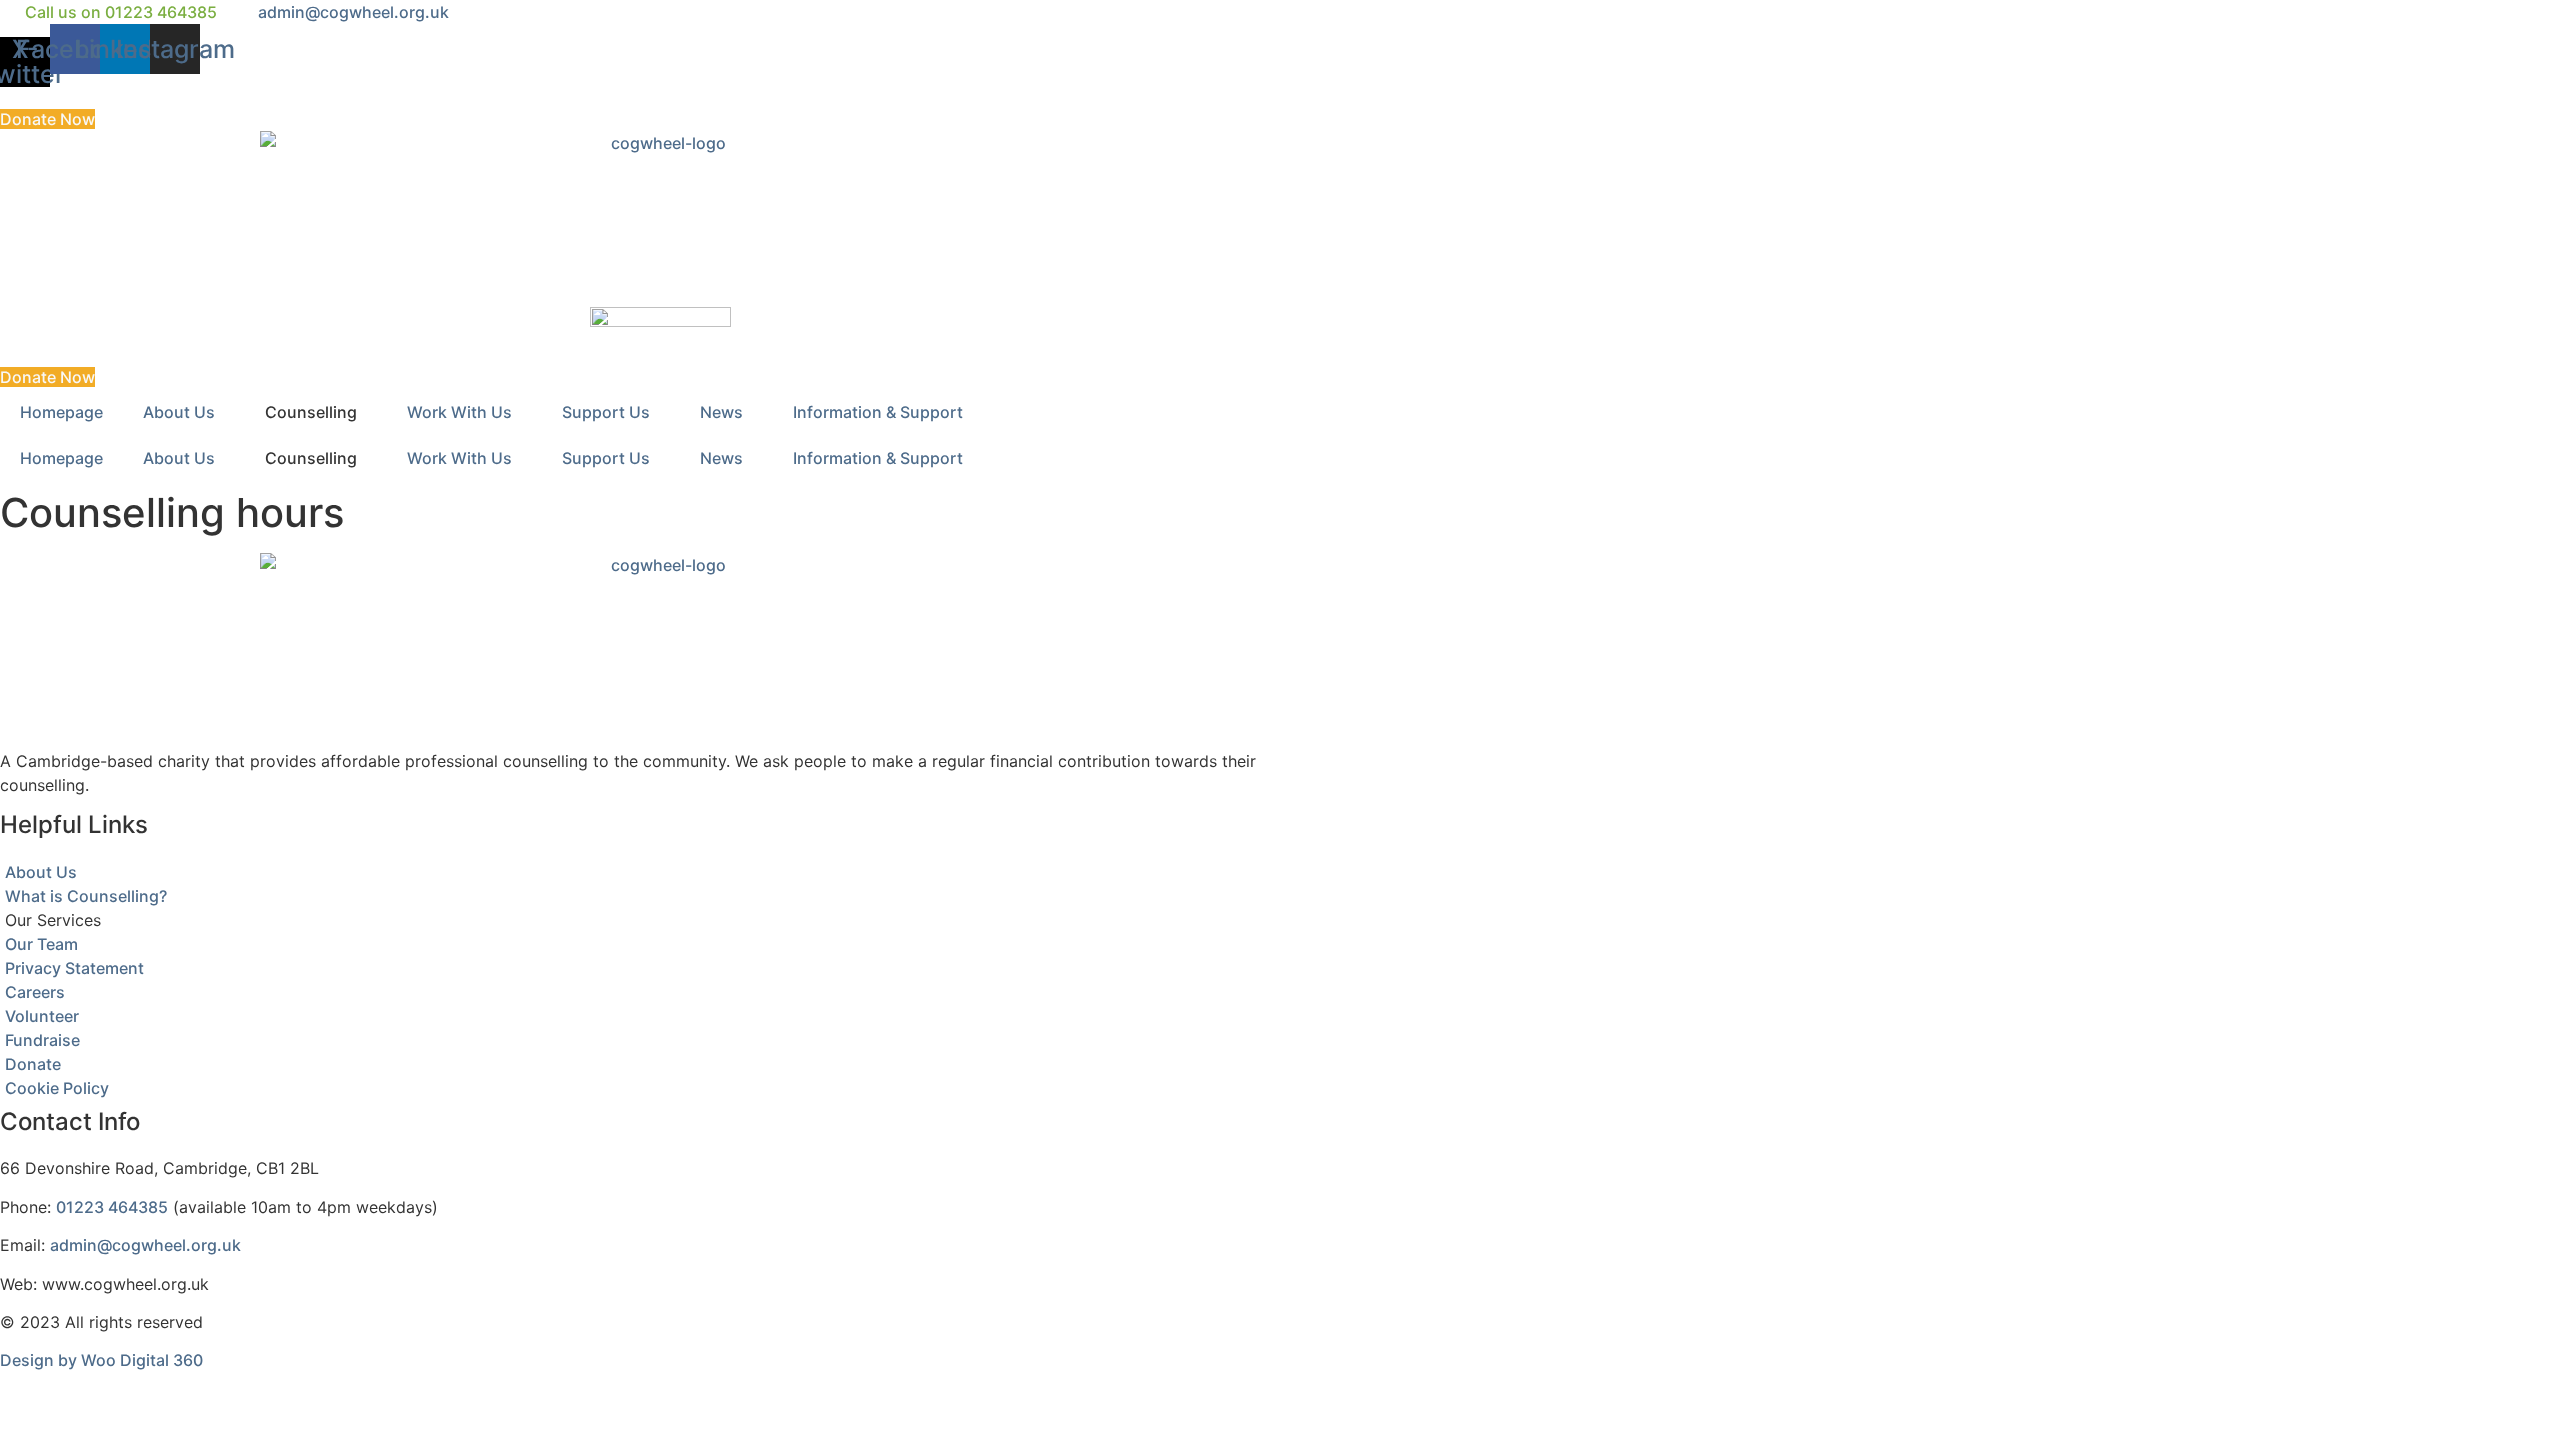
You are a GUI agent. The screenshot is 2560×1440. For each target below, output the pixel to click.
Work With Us (459, 412)
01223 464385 (112, 1207)
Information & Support (878, 412)
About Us (179, 412)
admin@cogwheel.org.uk (145, 1245)
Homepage (61, 412)
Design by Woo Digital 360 (101, 1360)
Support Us (606, 412)
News (721, 412)
